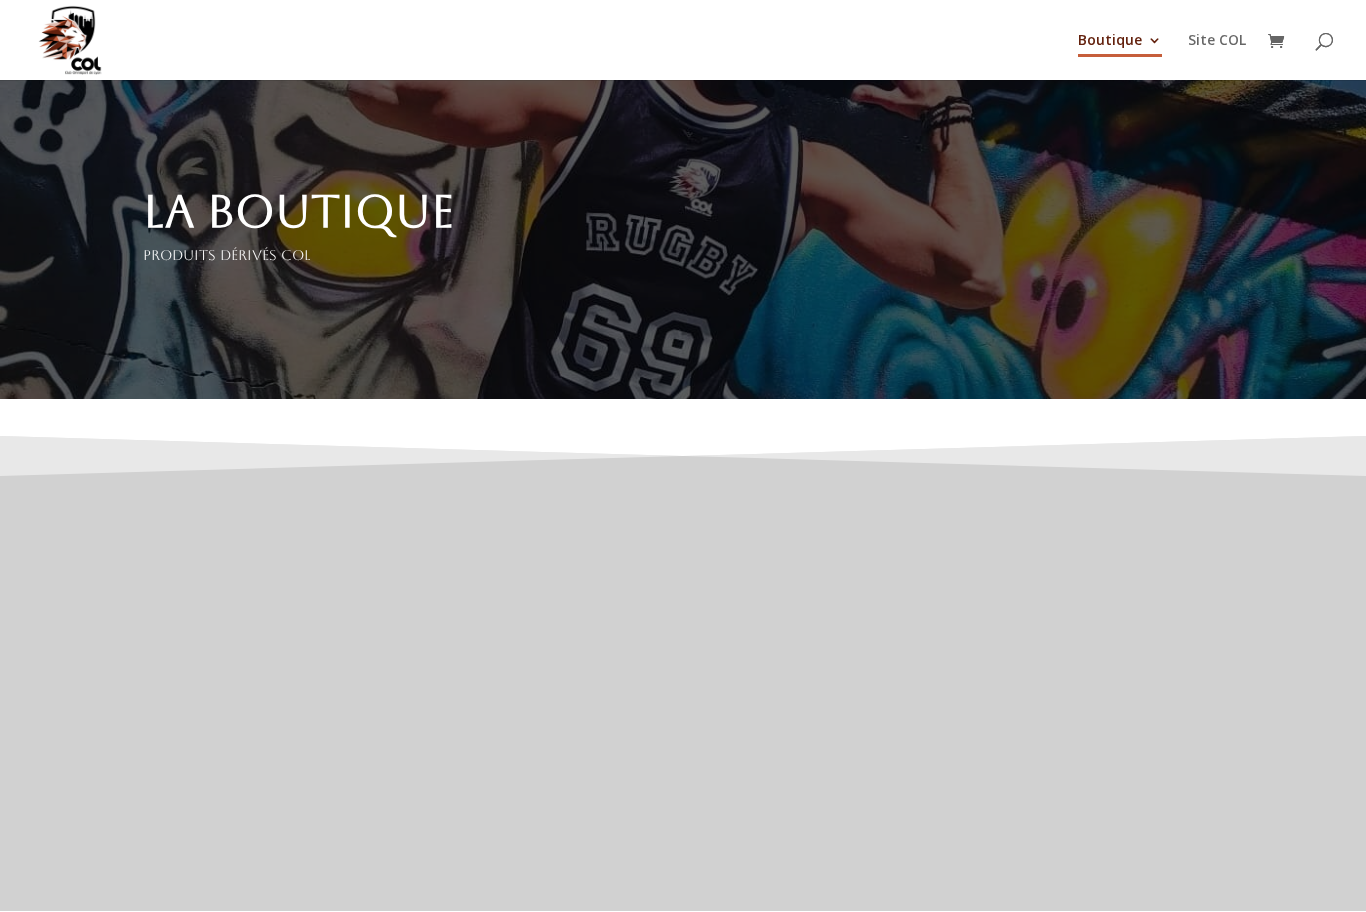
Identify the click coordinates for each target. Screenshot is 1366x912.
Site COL (1217, 41)
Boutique (1110, 41)
